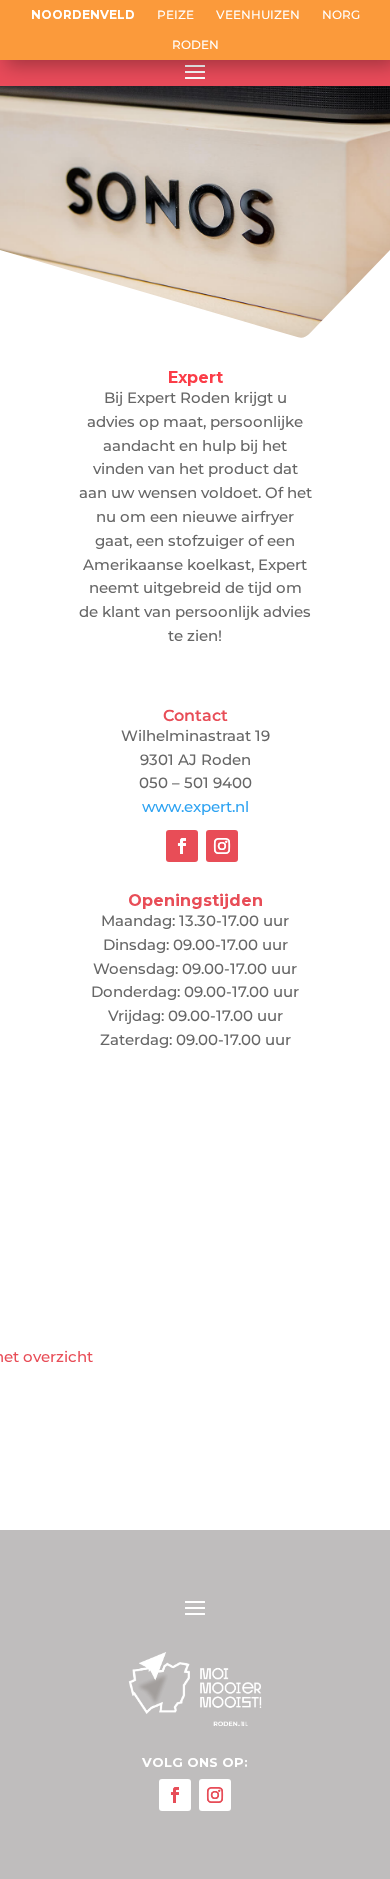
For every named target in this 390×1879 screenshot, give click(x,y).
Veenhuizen (258, 15)
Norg (341, 15)
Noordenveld (83, 15)
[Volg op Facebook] (182, 846)
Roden (195, 45)
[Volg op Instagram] (222, 846)
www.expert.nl (195, 806)
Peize (175, 15)
